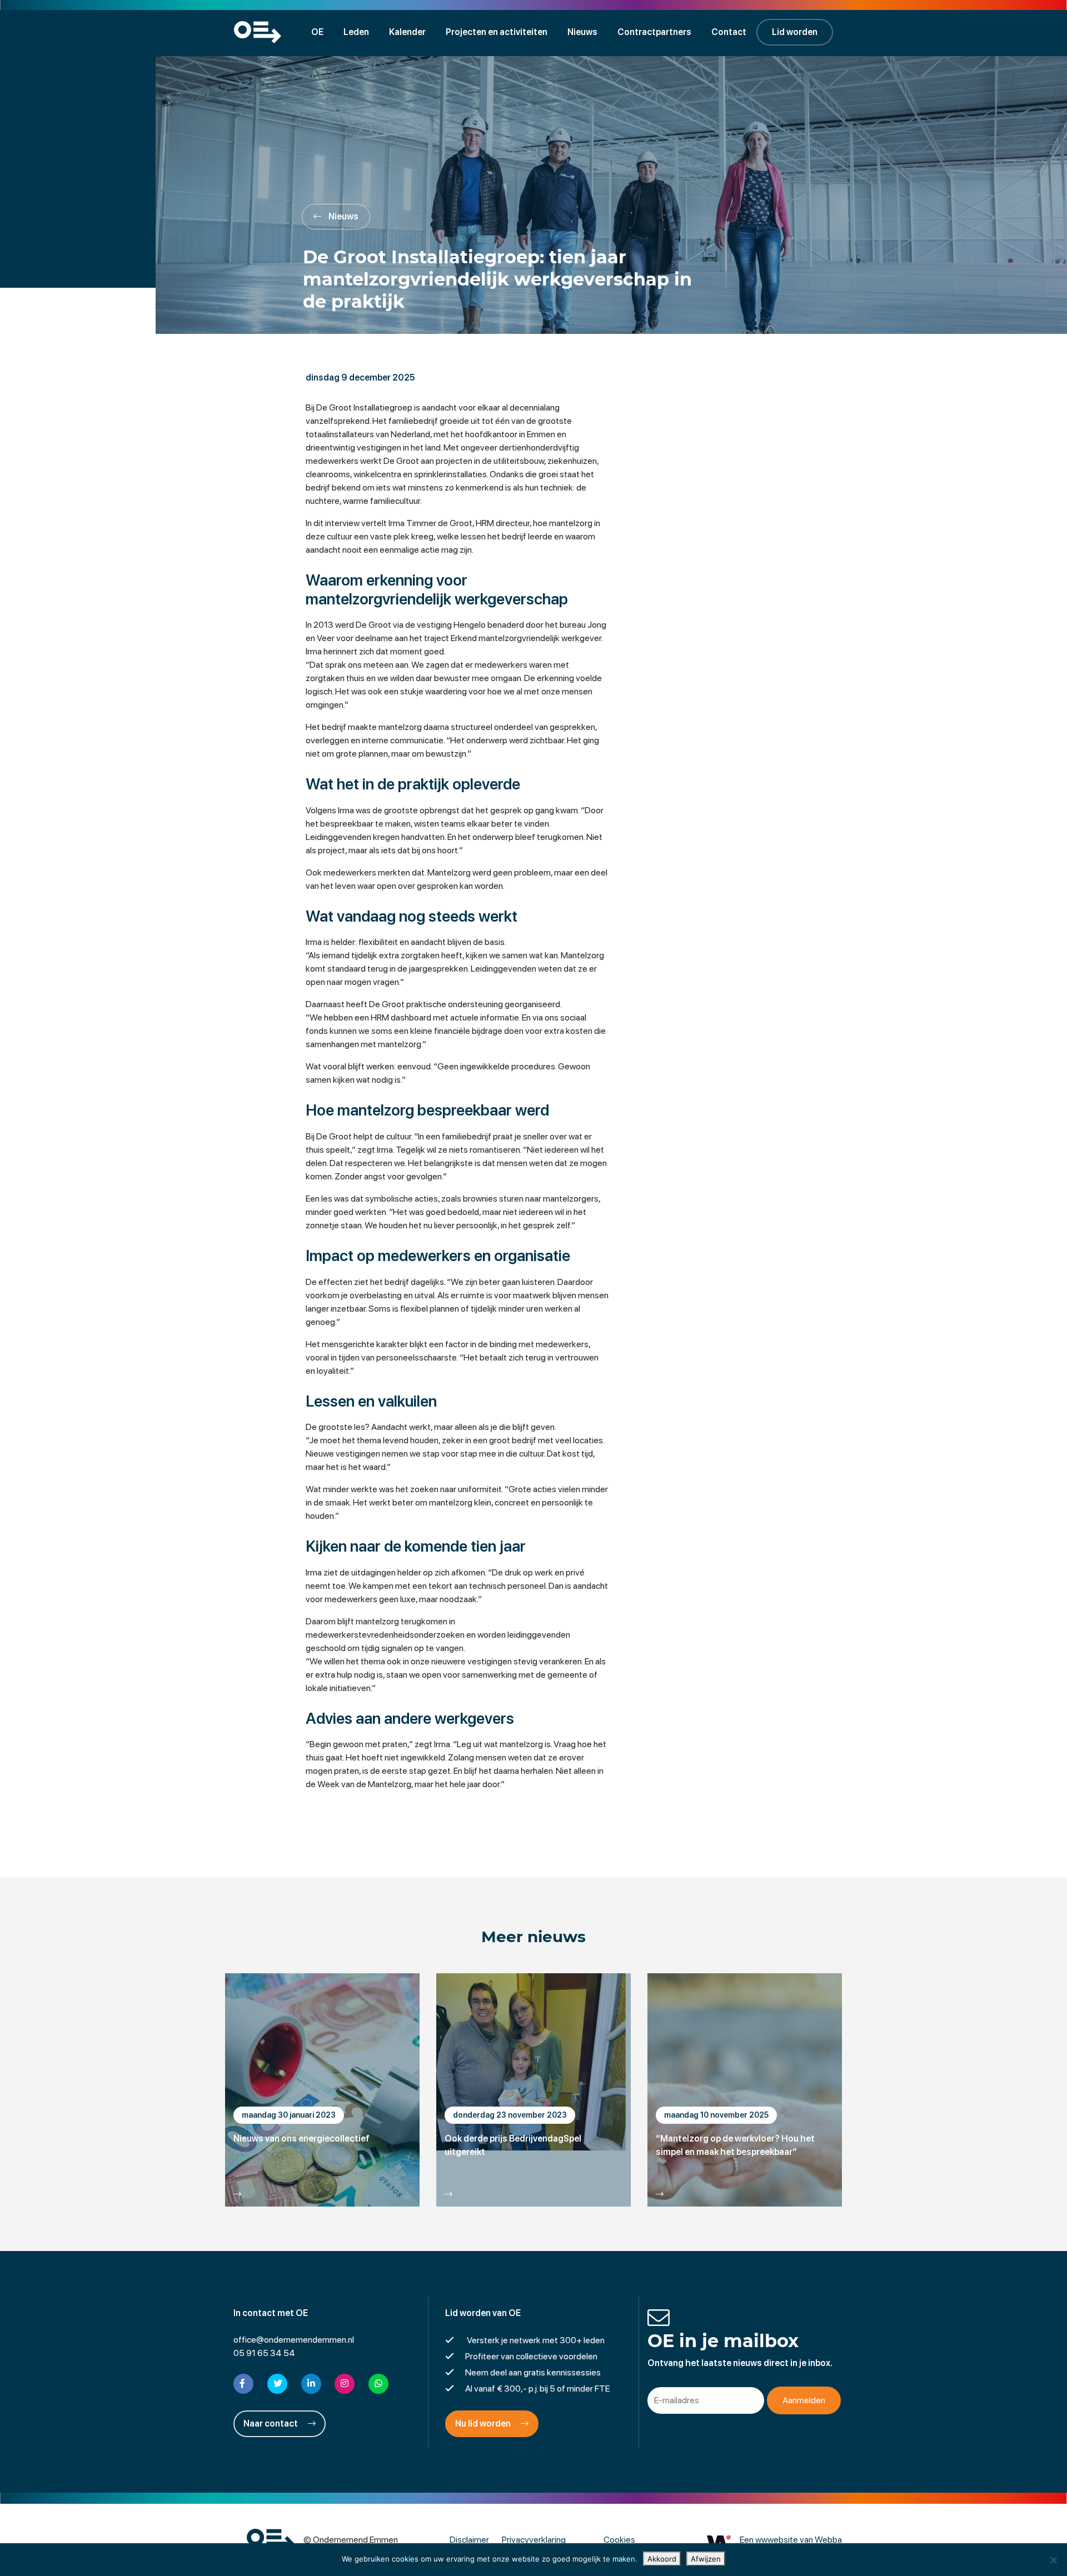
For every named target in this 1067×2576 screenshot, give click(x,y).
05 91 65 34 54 (264, 2353)
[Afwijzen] (1053, 2560)
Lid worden (795, 32)
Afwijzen (706, 2559)
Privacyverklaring (534, 2540)
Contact (729, 32)
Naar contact (271, 2424)
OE (317, 32)
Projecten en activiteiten (497, 32)
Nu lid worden (484, 2424)
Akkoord (662, 2559)
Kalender (407, 32)
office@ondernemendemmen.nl (294, 2340)
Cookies (619, 2540)
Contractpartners (654, 32)
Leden (356, 32)
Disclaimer (469, 2540)
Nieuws (582, 32)
